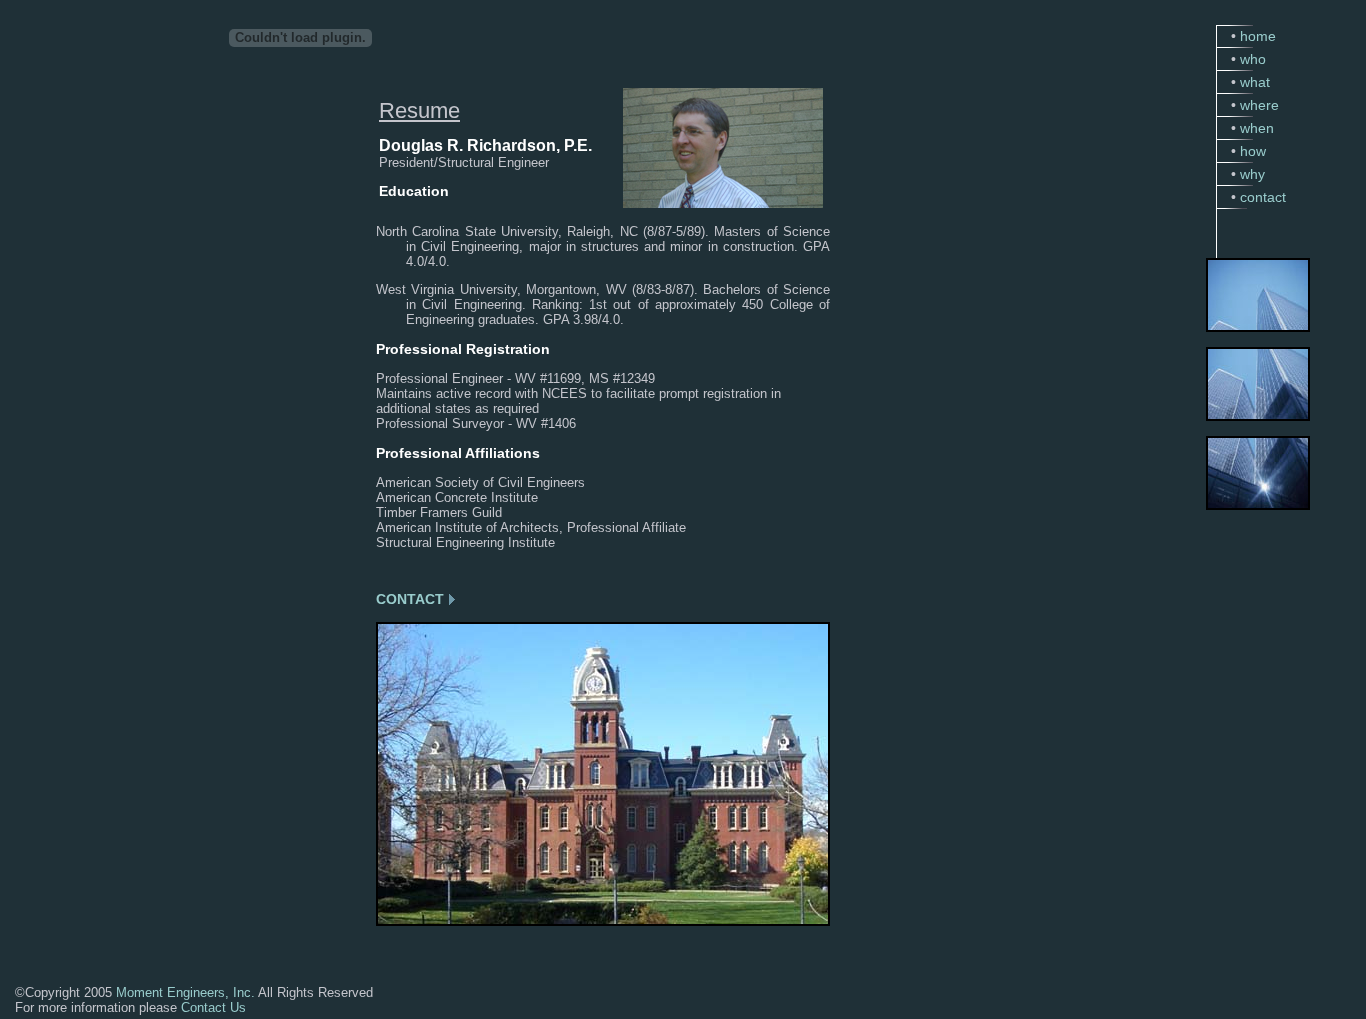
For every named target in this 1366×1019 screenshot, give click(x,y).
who (1253, 59)
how (1253, 151)
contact (1263, 197)
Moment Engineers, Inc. (185, 992)
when (1257, 128)
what (1255, 82)
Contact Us (213, 1007)
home (1258, 36)
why (1252, 174)
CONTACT (410, 599)
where (1259, 105)
